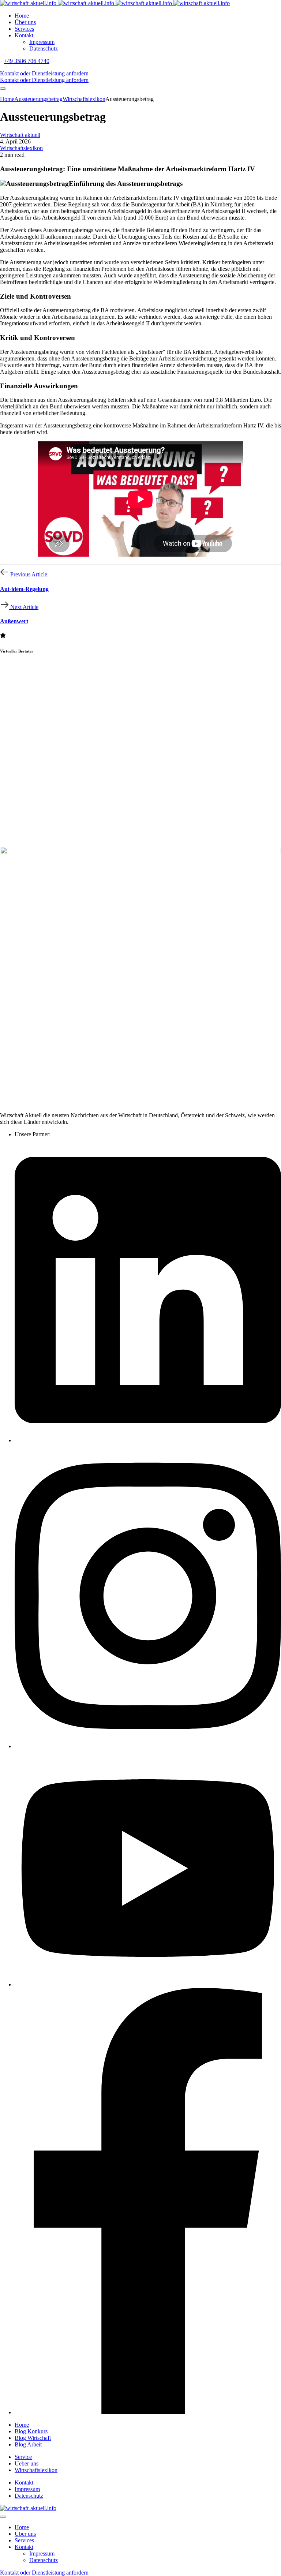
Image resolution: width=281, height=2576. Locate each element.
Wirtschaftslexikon (21, 148)
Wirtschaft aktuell (20, 135)
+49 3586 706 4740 (27, 61)
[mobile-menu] (3, 89)
